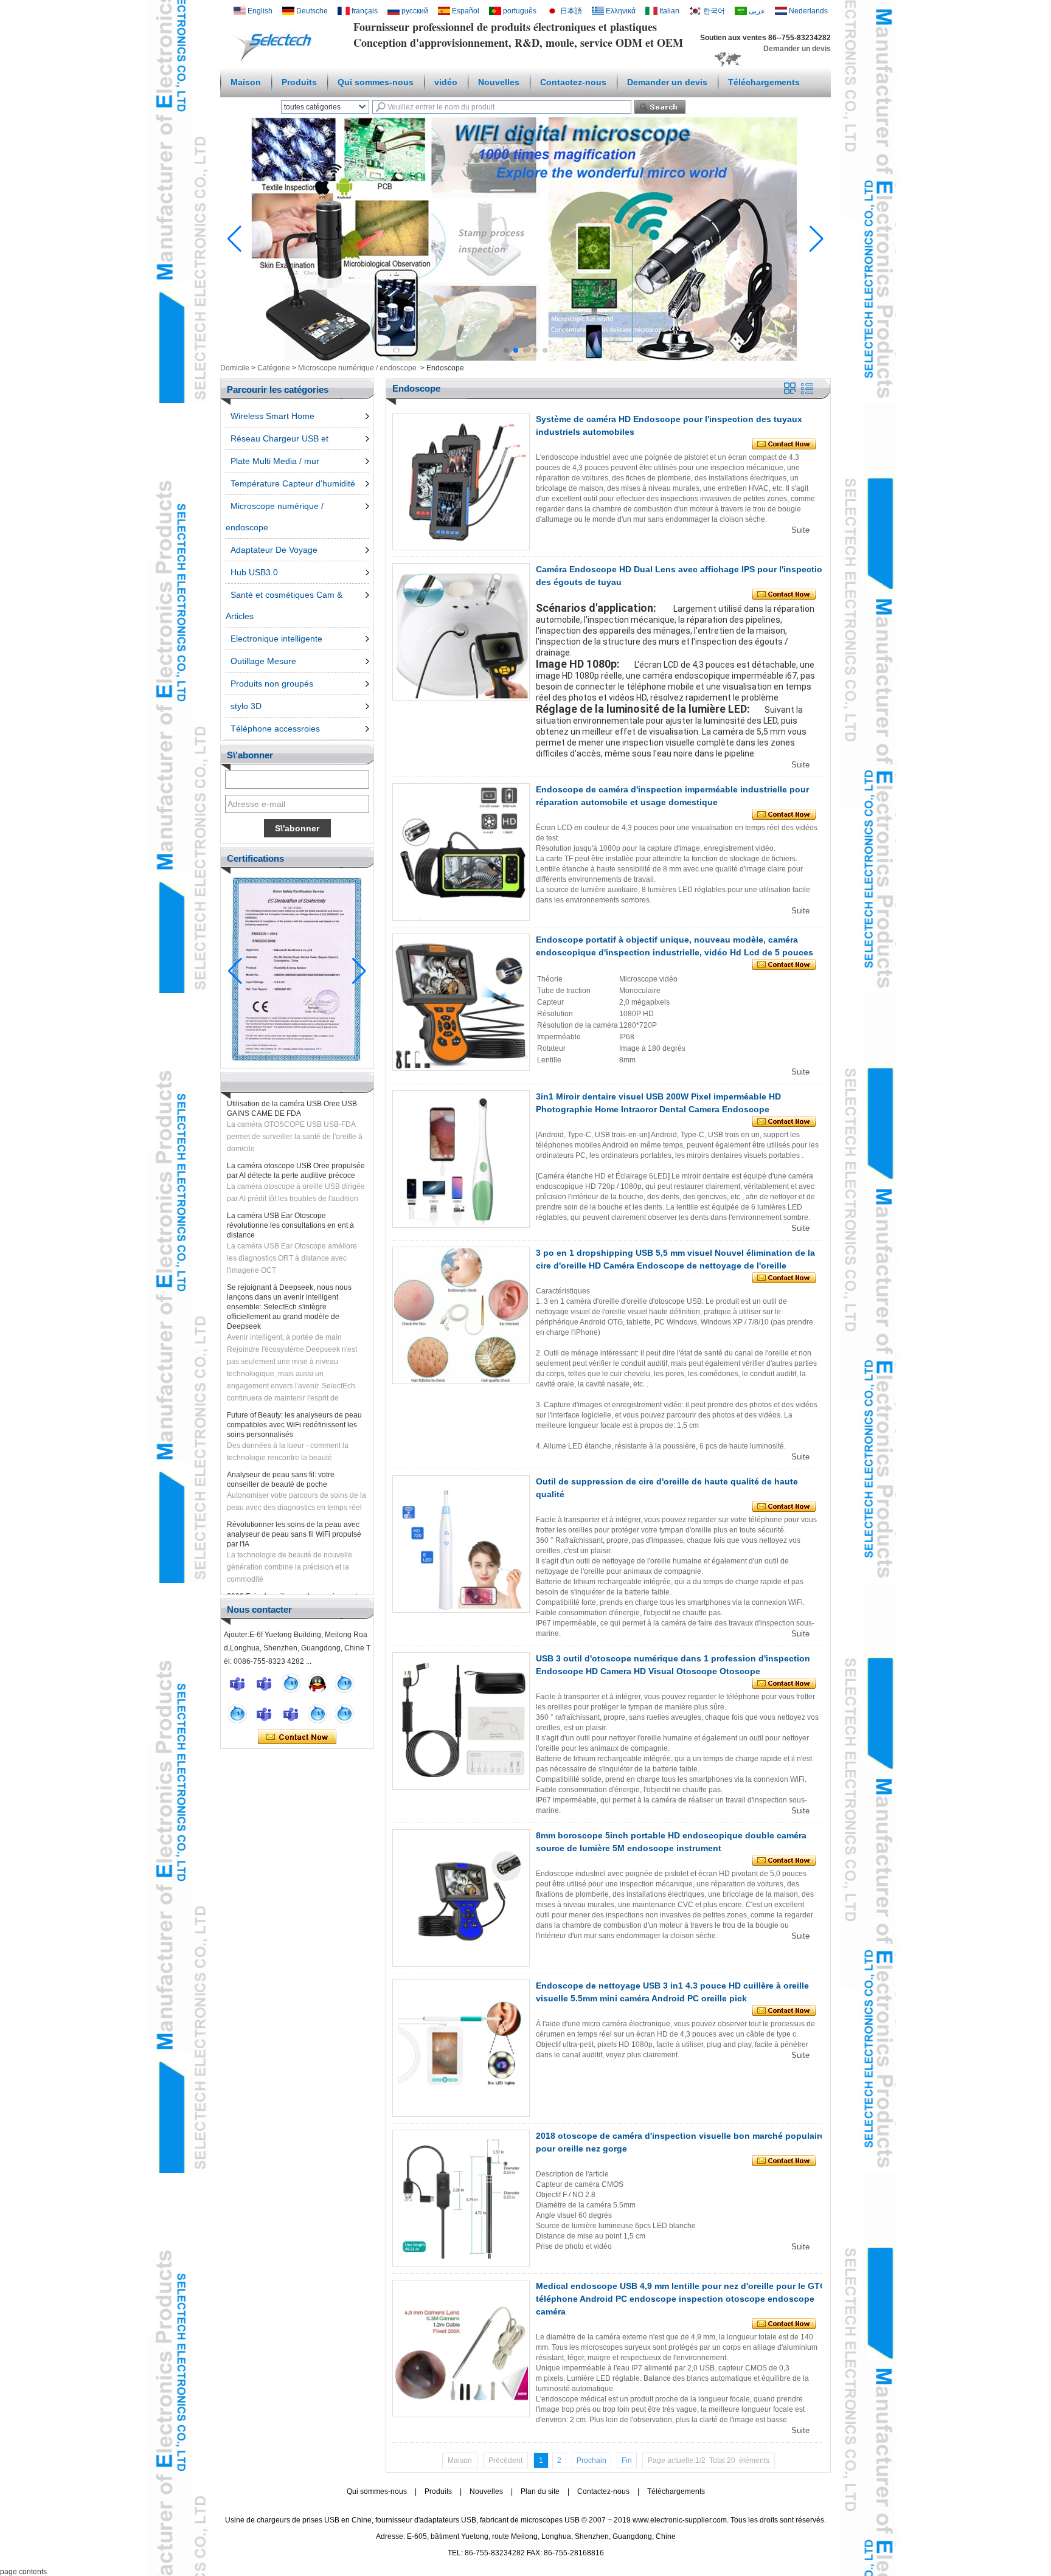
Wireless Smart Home (272, 416)
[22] (237, 1714)
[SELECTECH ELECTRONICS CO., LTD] (276, 61)
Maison (246, 82)
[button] (506, 350)
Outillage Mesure (263, 661)
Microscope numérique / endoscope (357, 368)
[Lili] (344, 1714)
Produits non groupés (272, 684)
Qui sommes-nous (376, 82)
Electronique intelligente (276, 639)
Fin (627, 2460)
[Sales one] (291, 1683)
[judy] (264, 1714)
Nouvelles (499, 82)
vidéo (446, 82)
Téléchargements (764, 82)
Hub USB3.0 (254, 572)
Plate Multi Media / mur (275, 461)
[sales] (291, 1714)
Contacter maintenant (297, 1737)
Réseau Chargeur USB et (279, 438)
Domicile (235, 368)
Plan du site (540, 2491)
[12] (344, 1683)
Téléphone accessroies (275, 729)
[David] (264, 1683)
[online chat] (237, 1683)
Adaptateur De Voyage (274, 550)
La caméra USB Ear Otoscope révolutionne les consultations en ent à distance (290, 1191)
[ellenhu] (317, 1683)
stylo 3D (246, 706)
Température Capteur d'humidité (293, 483)
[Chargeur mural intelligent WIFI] (525, 358)
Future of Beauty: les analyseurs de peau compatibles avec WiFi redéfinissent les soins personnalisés (294, 1390)
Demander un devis (797, 49)
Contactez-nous (573, 82)
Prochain (591, 2460)
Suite (800, 530)
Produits (299, 82)
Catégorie (274, 368)
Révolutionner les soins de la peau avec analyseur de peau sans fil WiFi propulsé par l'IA (294, 1500)
